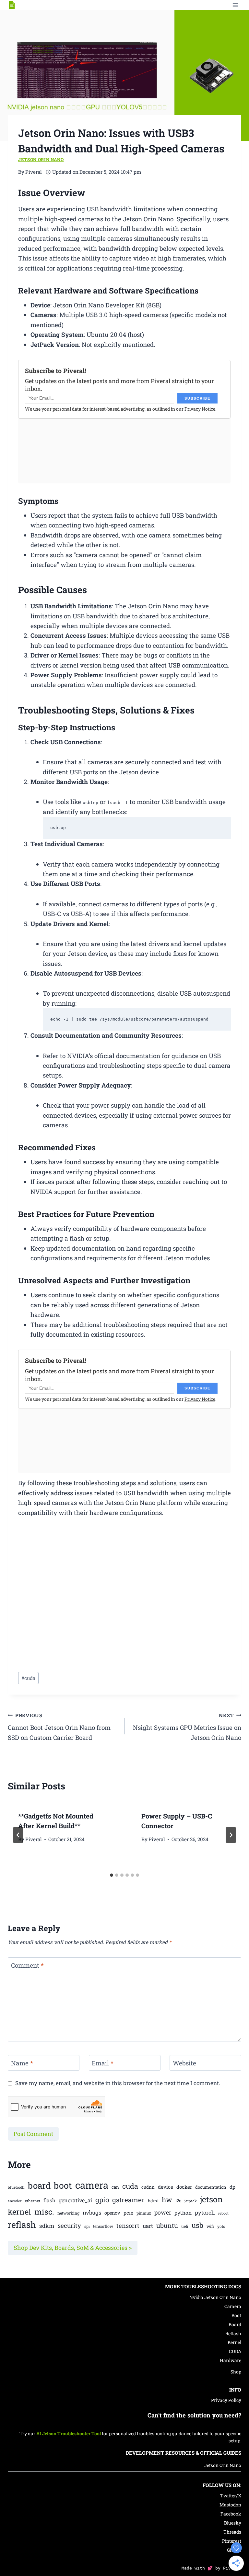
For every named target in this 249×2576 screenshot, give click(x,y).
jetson (211, 2199)
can (115, 2187)
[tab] (112, 1875)
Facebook (231, 2514)
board (39, 2185)
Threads (232, 2532)
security (69, 2225)
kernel (19, 2211)
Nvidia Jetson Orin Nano (215, 2297)
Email (103, 2063)
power (163, 2212)
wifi (210, 2226)
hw (167, 2200)
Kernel (234, 2342)
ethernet (33, 2201)
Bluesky (233, 2523)
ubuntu (167, 2225)
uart (148, 2226)
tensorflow (103, 2226)
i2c (178, 2201)
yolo (221, 2226)
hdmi (153, 2201)
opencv (112, 2213)
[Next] (231, 1835)
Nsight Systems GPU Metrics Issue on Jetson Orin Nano (187, 1727)
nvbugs (92, 2212)
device (166, 2187)
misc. (44, 2211)
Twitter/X (231, 2496)
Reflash (233, 2333)
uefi (185, 2226)
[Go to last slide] (18, 1835)
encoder (15, 2201)
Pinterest (232, 2541)
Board (235, 2324)
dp (232, 2187)
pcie (128, 2213)
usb (197, 2225)
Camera (233, 2306)
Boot (236, 2315)
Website (184, 2063)
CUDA (235, 2351)
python (183, 2213)
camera (92, 2185)
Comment (27, 1965)
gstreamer (128, 2200)
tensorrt (128, 2226)
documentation (211, 2187)
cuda (28, 1678)
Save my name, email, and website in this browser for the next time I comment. (118, 2083)
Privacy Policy (226, 2400)
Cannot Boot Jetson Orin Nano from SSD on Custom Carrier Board (59, 1727)
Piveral (34, 1839)
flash (49, 2200)
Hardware (231, 2360)
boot (63, 2185)
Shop (236, 2372)
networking (68, 2213)
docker (184, 2187)
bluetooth (16, 2187)
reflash (22, 2224)
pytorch (205, 2212)
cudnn (148, 2187)
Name (22, 2063)
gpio (102, 2200)
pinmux (144, 2213)
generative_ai (75, 2200)
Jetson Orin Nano (41, 160)
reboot (223, 2213)
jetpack (191, 2201)
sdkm (47, 2226)
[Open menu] (235, 5)
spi (87, 2226)
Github (234, 2550)
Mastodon (230, 2505)
